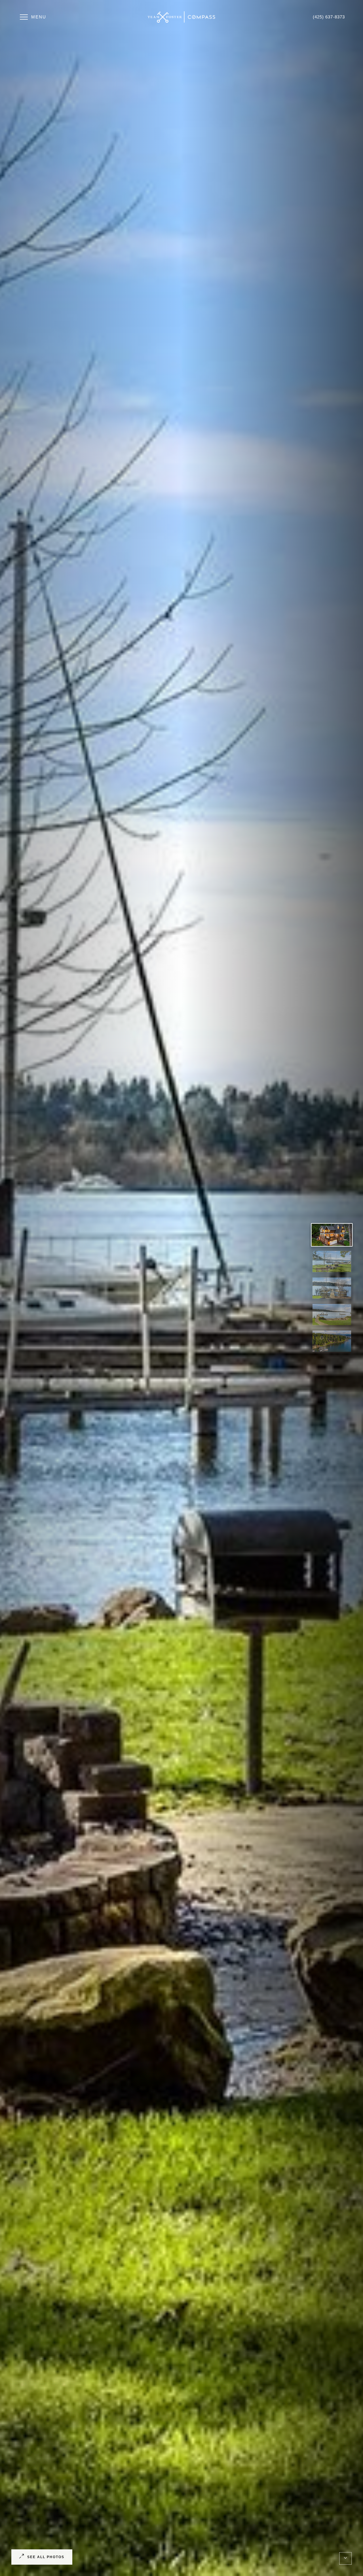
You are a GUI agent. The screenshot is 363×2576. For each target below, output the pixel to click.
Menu (39, 17)
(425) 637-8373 (329, 17)
